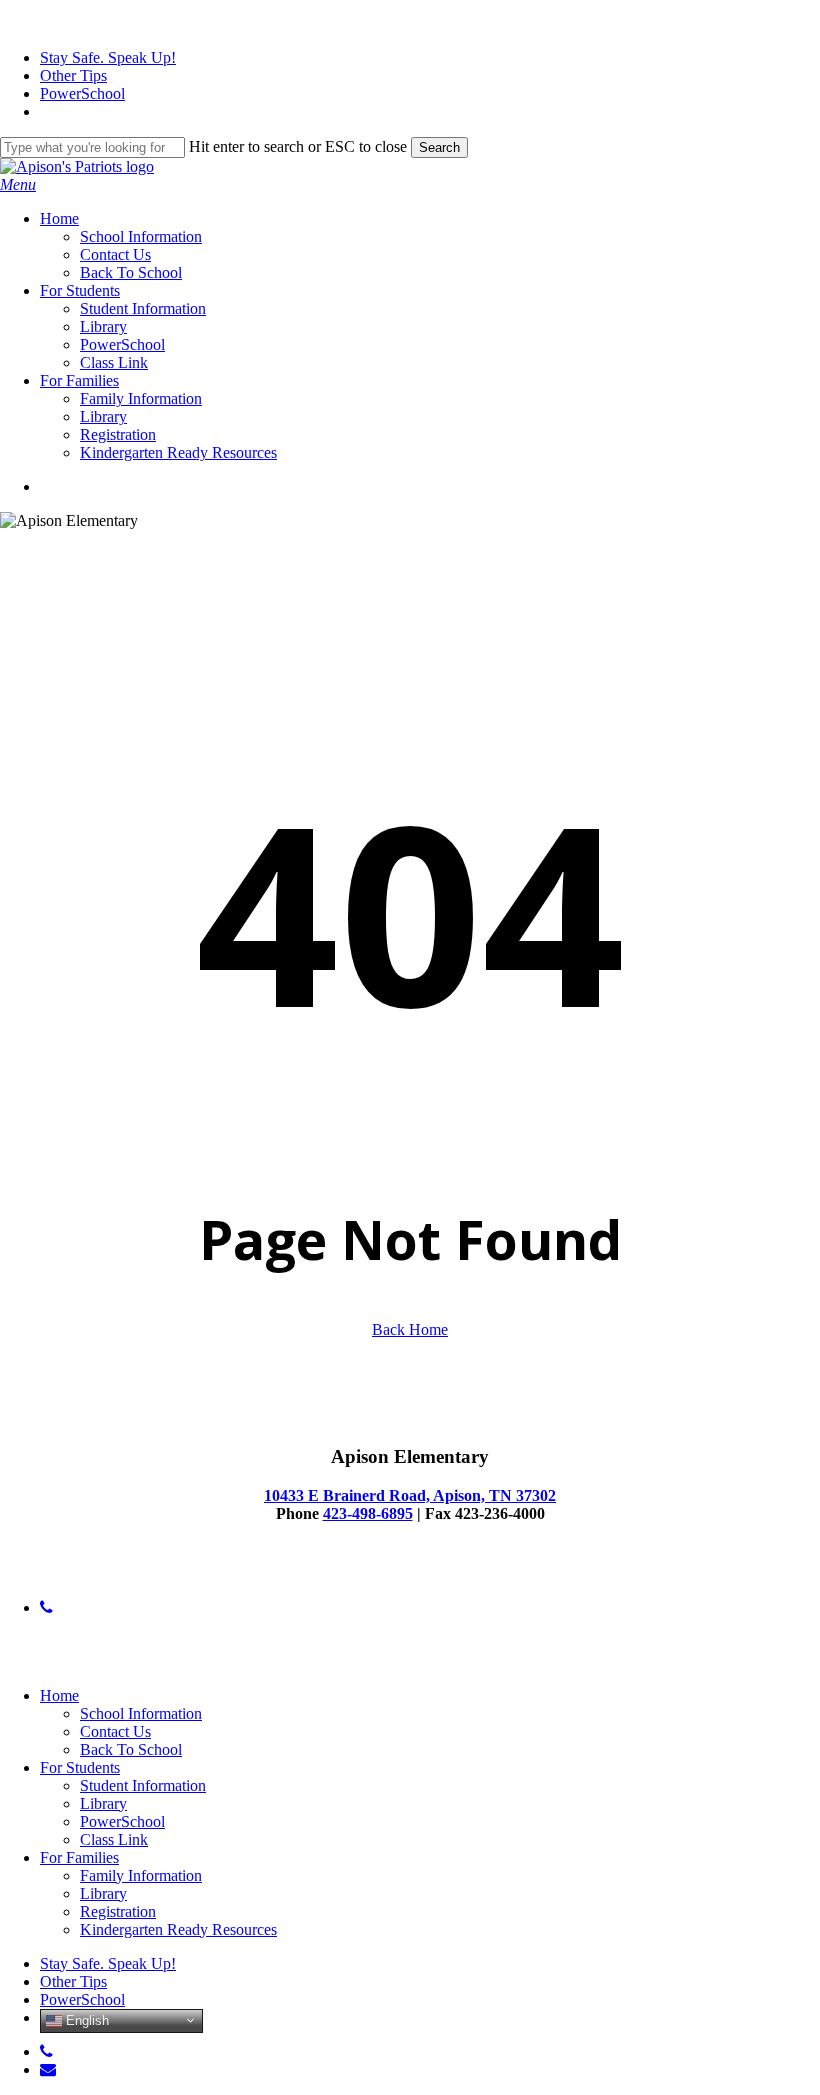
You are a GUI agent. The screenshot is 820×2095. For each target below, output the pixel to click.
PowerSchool (122, 1821)
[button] (18, 184)
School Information (141, 1713)
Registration (118, 1911)
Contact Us (115, 1731)
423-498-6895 (368, 1513)
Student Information (143, 1785)
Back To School (131, 1749)
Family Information (141, 1875)
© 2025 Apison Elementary (86, 1573)
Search (439, 147)
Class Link (114, 1839)
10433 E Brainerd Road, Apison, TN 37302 (410, 1495)
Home (59, 1695)
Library (103, 1803)
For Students (80, 1767)
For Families (79, 1857)
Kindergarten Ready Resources (178, 1929)
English (85, 2019)
